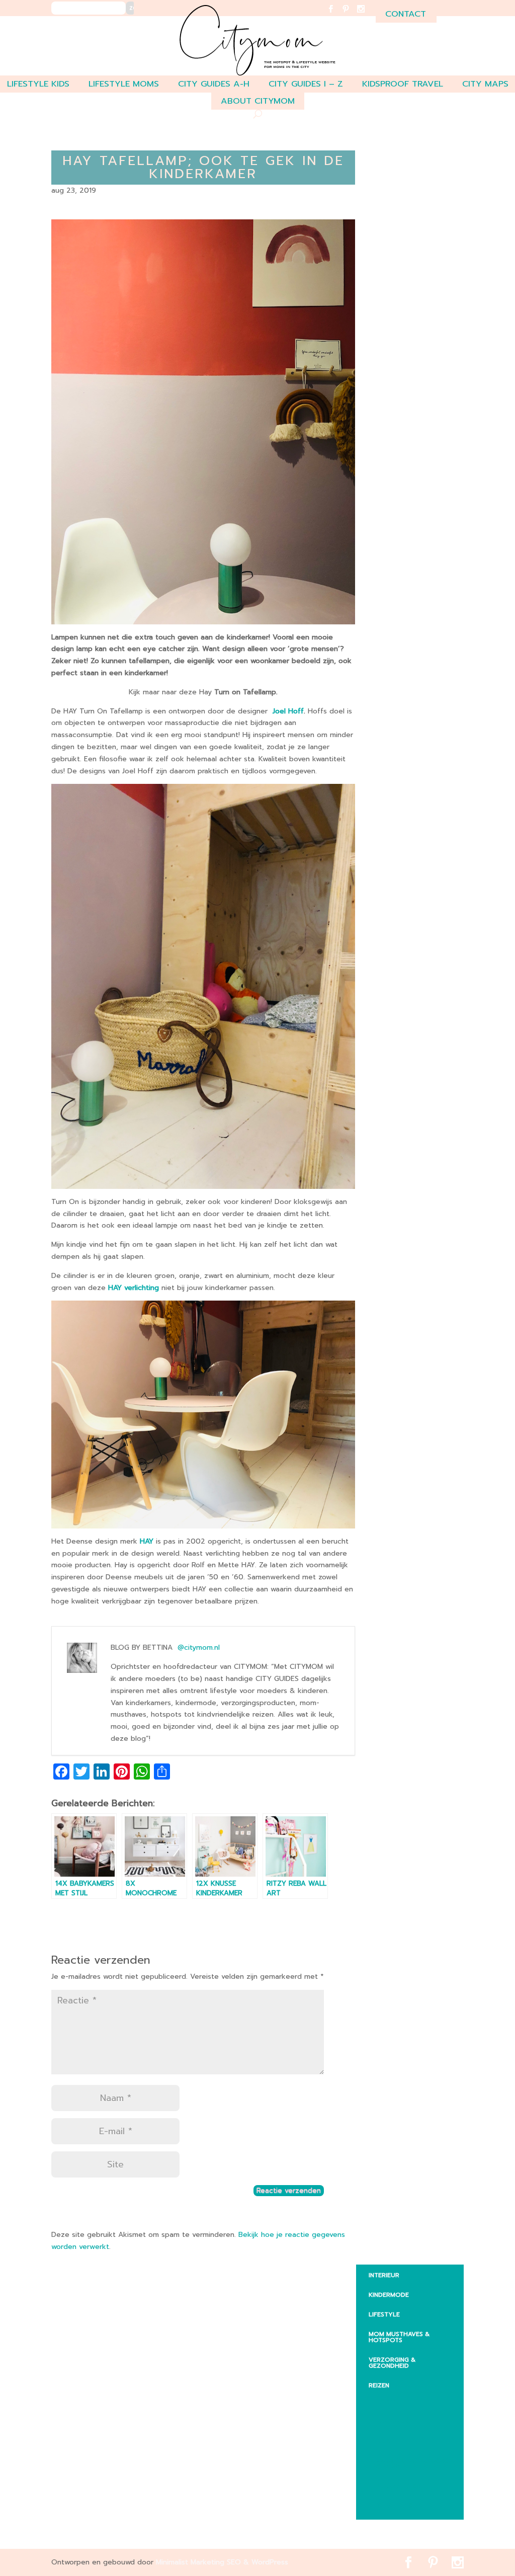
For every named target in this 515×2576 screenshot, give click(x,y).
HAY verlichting (134, 1288)
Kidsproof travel (403, 84)
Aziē (383, 2441)
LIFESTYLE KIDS (38, 84)
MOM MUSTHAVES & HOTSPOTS (399, 2337)
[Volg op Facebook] (337, 15)
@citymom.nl (199, 1647)
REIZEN (379, 2385)
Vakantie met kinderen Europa (414, 2463)
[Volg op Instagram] (367, 15)
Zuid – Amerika (401, 2506)
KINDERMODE (389, 2295)
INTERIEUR (384, 2275)
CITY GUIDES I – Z (306, 84)
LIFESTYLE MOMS (124, 84)
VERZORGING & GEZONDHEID (392, 2363)
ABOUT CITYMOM (258, 101)
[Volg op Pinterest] (352, 15)
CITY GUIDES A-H (214, 84)
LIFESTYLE (384, 2314)
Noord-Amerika (403, 2486)
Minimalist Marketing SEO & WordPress (222, 2562)
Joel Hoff (288, 711)
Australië (392, 2421)
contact (406, 14)
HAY (148, 1541)
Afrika (387, 2401)
